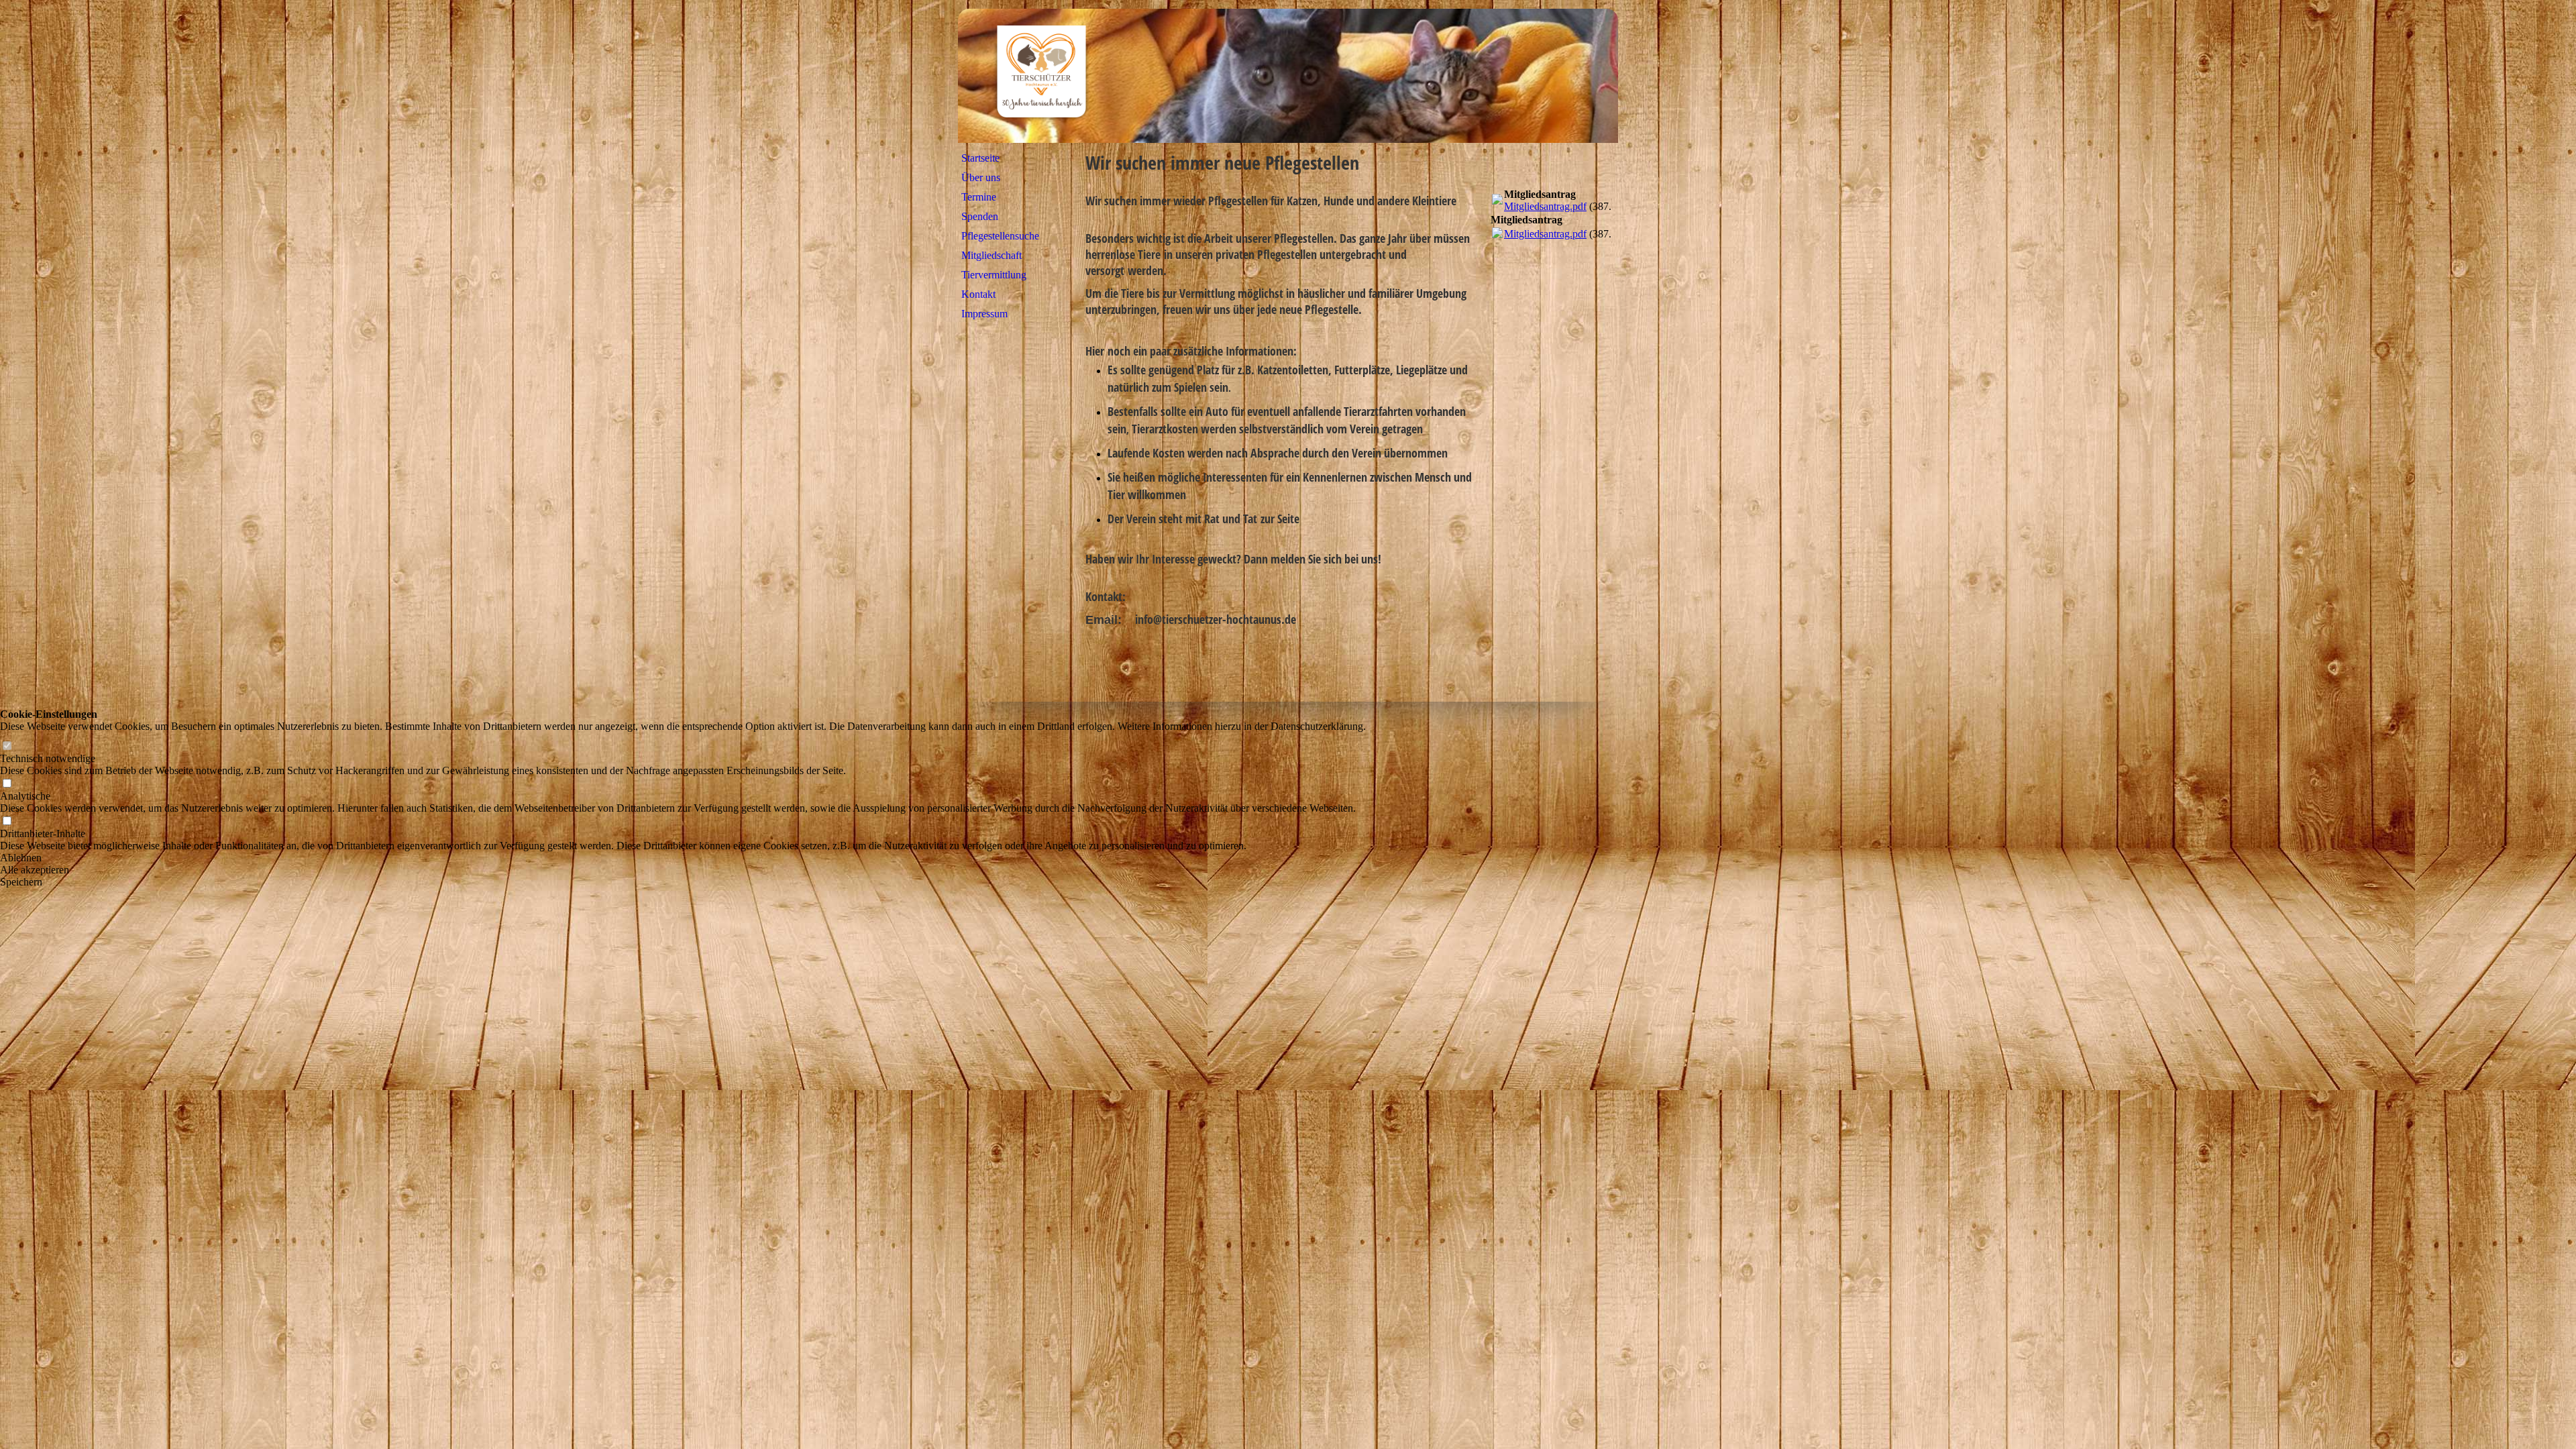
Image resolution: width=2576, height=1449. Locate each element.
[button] (683, 858)
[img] (1288, 76)
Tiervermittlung (994, 275)
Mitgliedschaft (991, 255)
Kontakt (978, 294)
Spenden (980, 216)
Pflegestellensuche (1000, 236)
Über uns (981, 177)
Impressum (984, 314)
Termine (979, 197)
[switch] (7, 746)
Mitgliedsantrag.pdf (1545, 206)
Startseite (980, 158)
